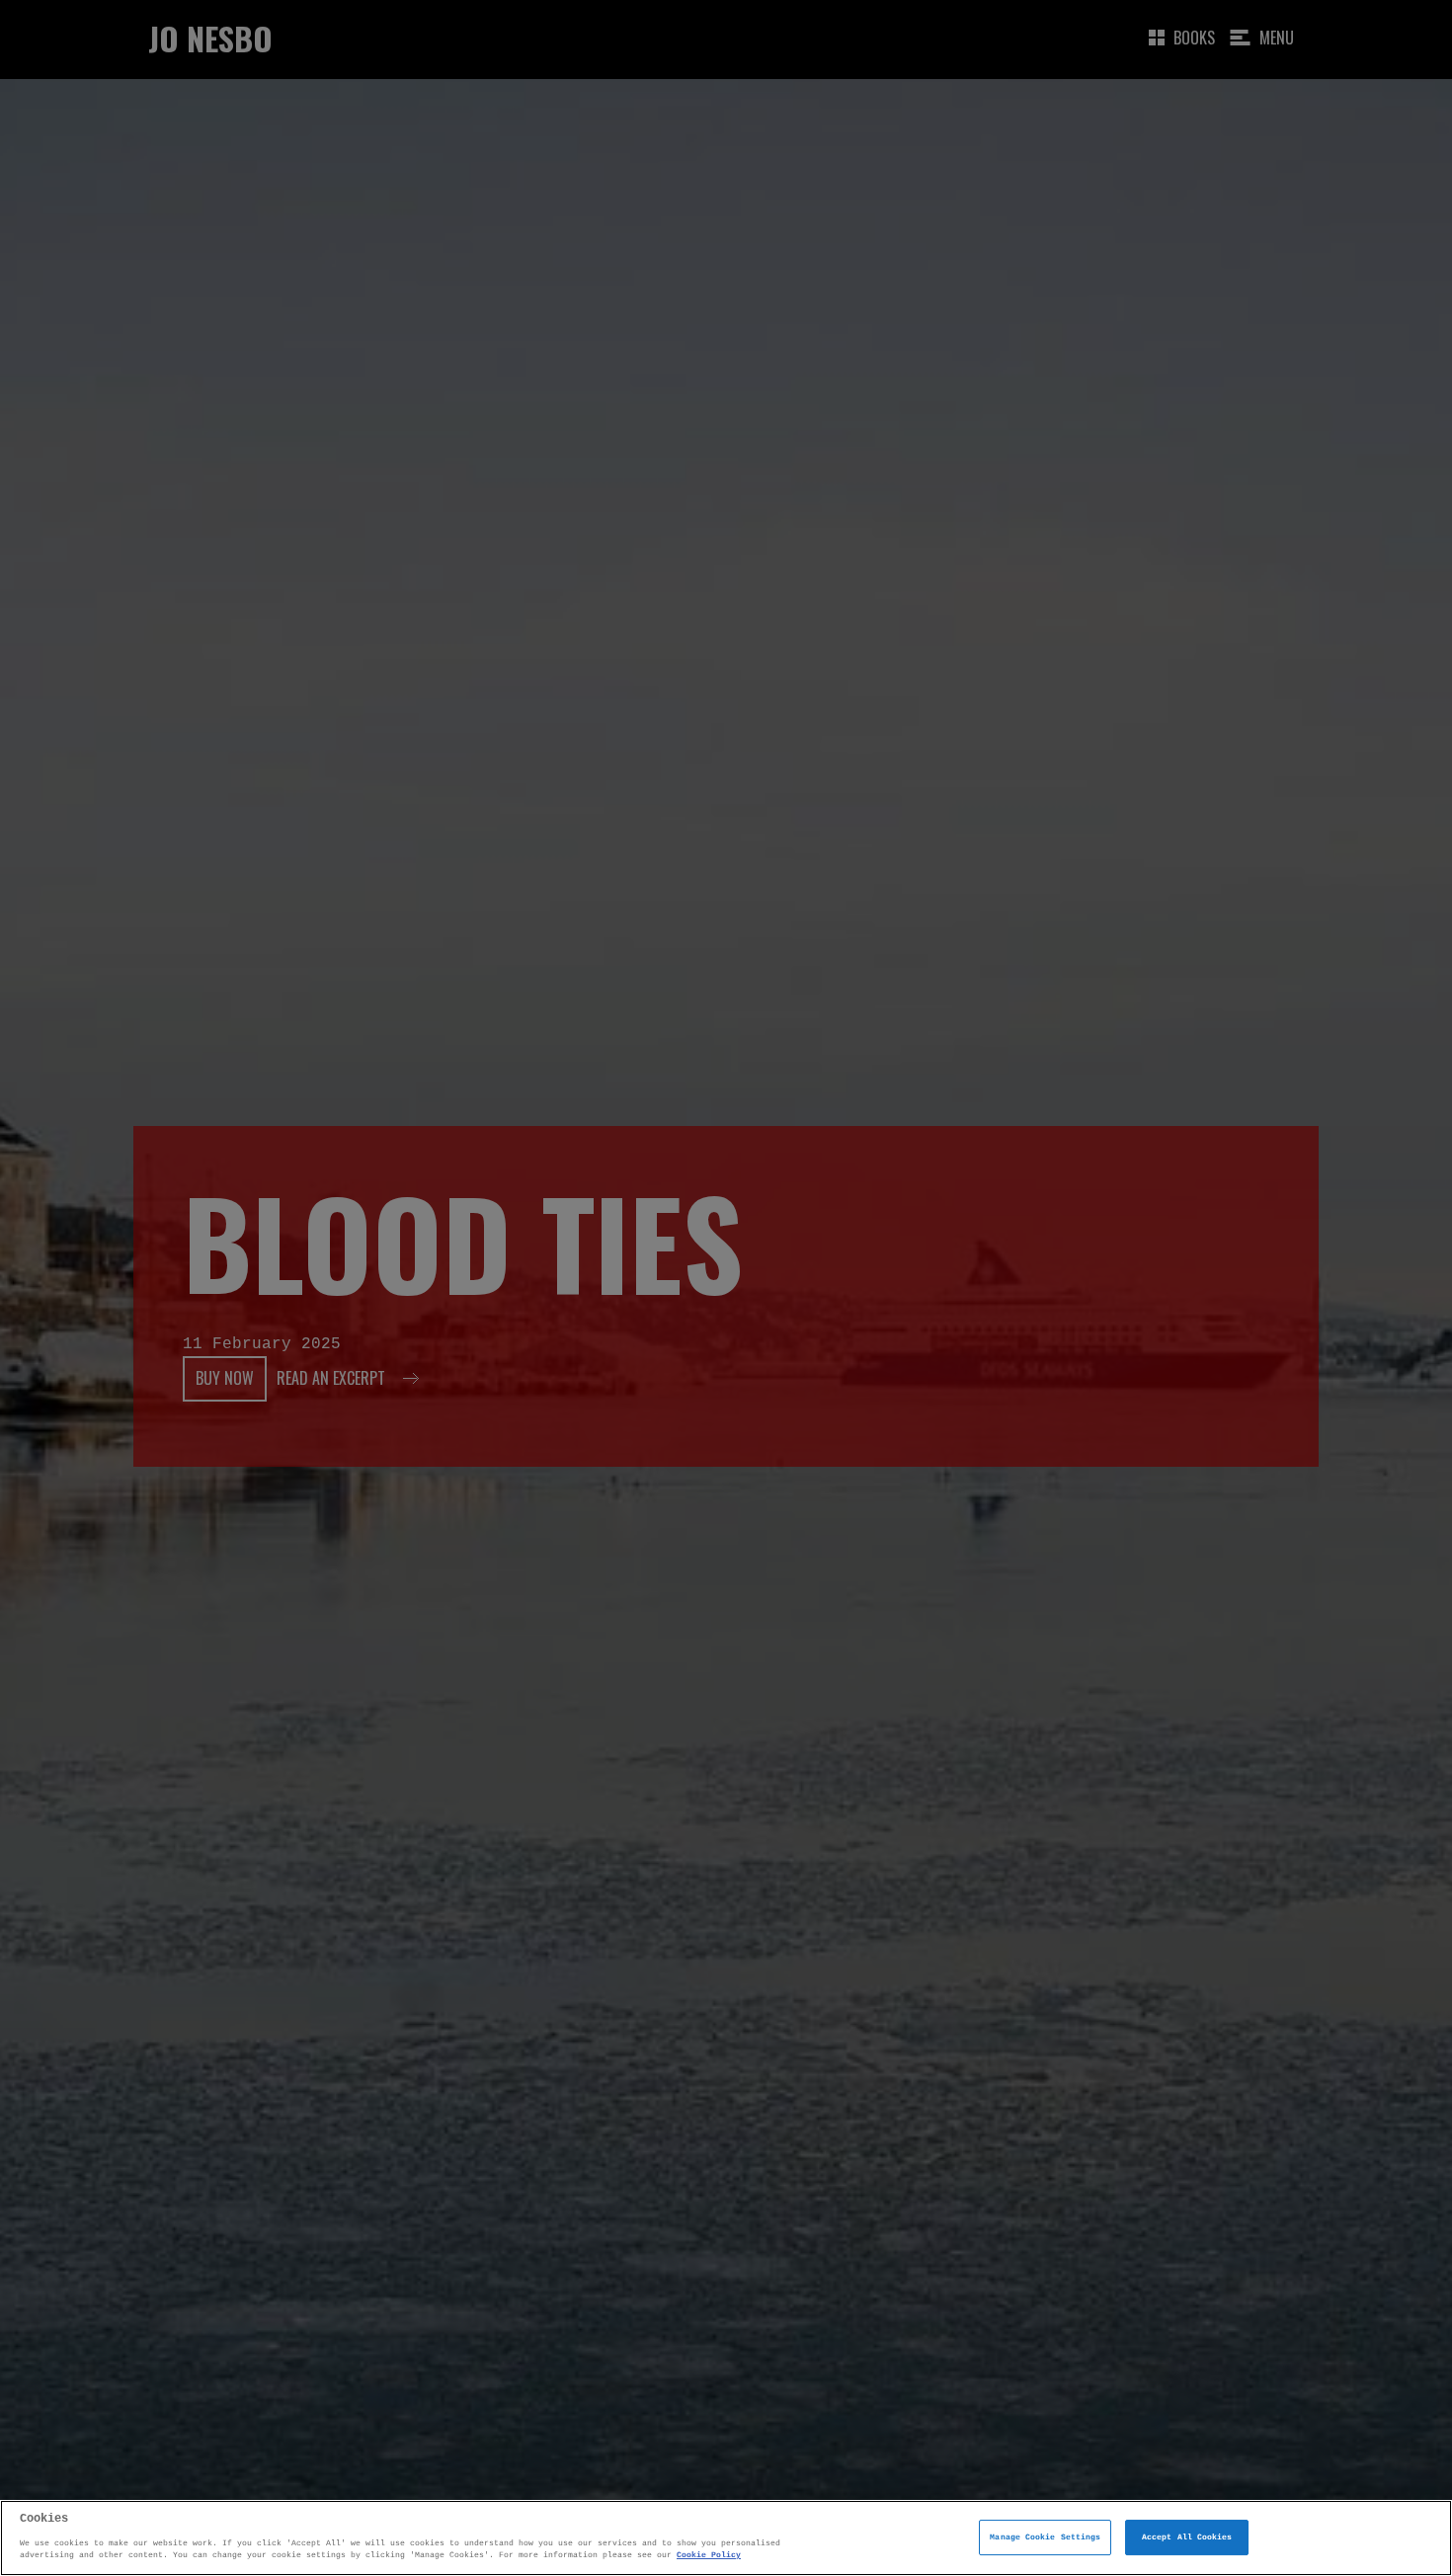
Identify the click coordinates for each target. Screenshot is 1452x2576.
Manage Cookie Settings (1045, 2537)
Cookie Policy (709, 2555)
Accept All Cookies (1187, 2537)
